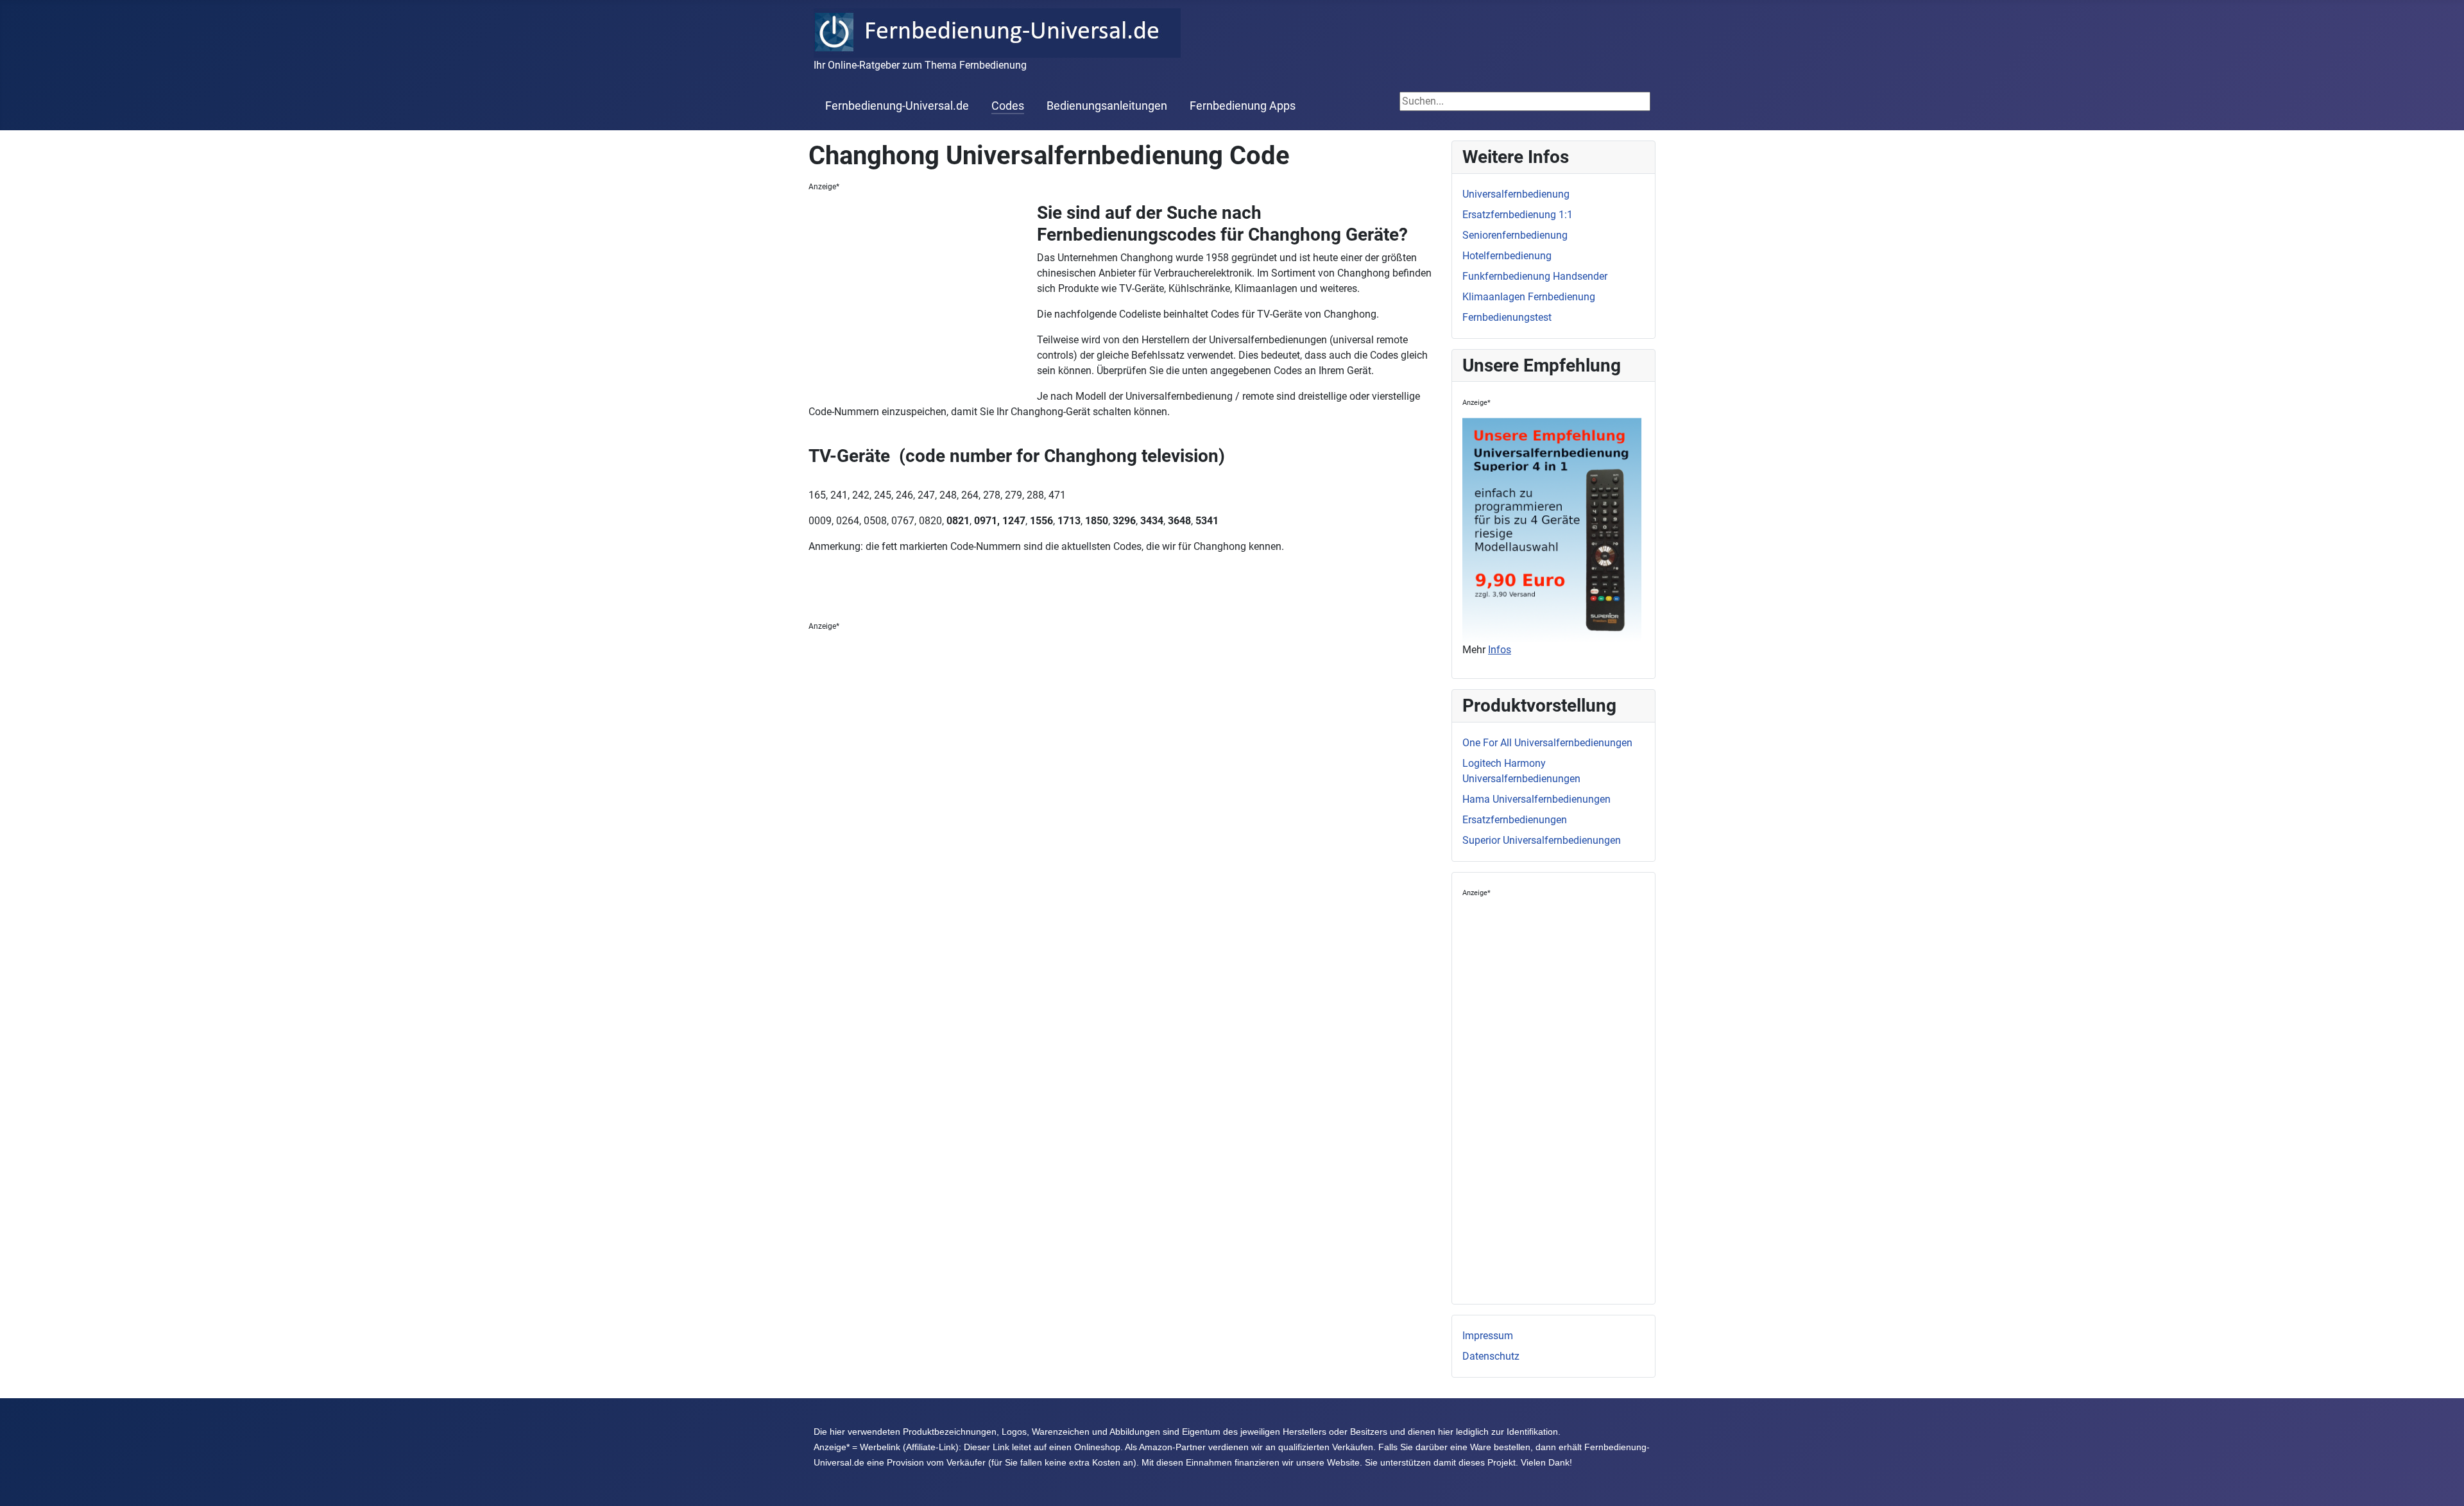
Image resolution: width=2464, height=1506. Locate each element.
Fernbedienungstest (1507, 317)
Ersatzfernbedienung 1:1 (1518, 215)
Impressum (1488, 1336)
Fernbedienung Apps (1243, 106)
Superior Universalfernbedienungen (1542, 840)
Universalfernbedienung (1516, 194)
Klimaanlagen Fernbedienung (1529, 297)
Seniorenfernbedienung (1515, 235)
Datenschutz (1491, 1356)
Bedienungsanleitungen (1107, 106)
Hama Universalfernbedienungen (1536, 799)
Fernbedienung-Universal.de (897, 106)
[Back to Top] (2442, 1482)
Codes (1008, 106)
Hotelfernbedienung (1507, 256)
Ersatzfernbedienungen (1515, 820)
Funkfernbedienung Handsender (1535, 276)
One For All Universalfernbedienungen (1547, 743)
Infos (1500, 650)
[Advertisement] (923, 298)
